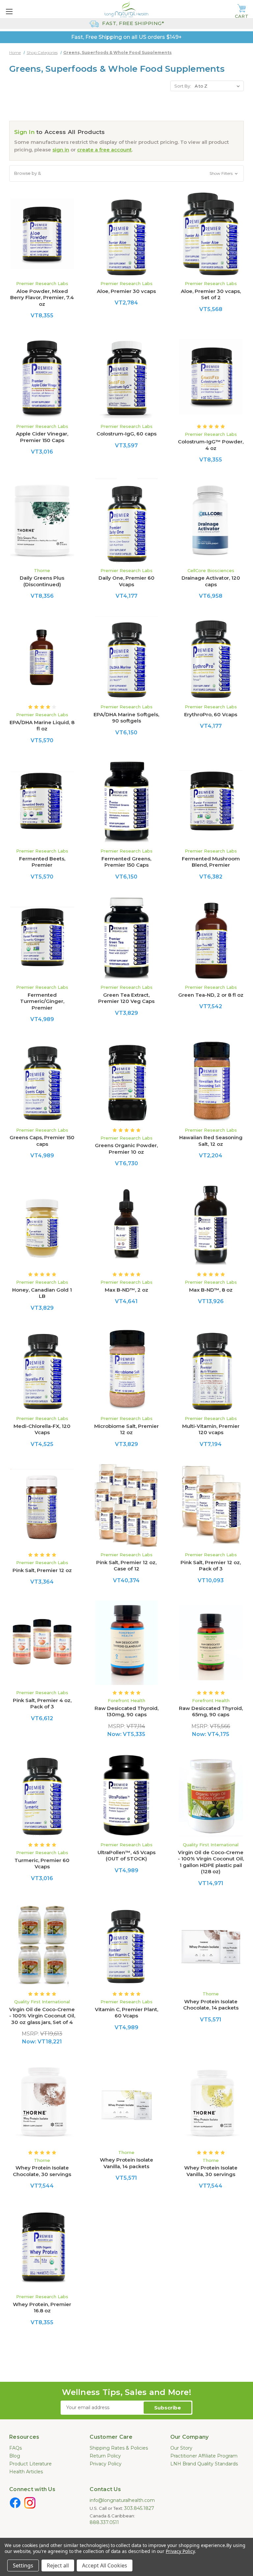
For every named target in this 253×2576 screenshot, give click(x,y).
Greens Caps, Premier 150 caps (42, 1141)
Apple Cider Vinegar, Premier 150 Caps (42, 437)
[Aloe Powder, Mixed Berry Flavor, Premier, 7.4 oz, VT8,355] (42, 234)
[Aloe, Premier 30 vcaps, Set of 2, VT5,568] (211, 234)
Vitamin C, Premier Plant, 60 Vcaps (126, 2013)
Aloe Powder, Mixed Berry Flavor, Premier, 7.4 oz (42, 298)
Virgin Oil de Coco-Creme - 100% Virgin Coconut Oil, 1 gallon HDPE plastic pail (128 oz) (211, 1862)
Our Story (181, 2448)
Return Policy (105, 2456)
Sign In (24, 132)
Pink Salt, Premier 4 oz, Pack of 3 (42, 1704)
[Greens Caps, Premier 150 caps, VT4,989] (42, 1080)
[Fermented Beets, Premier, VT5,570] (42, 802)
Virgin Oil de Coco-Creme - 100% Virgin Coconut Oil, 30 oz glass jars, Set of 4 (42, 2016)
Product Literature (30, 2464)
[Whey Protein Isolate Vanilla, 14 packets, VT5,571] (126, 2103)
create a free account (104, 150)
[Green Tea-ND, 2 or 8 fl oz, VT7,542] (211, 938)
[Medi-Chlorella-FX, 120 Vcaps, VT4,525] (42, 1369)
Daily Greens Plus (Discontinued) (42, 581)
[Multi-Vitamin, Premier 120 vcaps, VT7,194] (211, 1369)
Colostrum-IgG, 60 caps (126, 434)
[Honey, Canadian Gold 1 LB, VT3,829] (42, 1224)
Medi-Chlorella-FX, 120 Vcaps (42, 1429)
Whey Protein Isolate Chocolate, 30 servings (42, 2171)
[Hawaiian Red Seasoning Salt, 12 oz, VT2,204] (211, 1080)
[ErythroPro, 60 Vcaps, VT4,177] (211, 657)
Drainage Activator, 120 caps (211, 581)
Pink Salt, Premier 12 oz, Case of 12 (126, 1566)
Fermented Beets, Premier (42, 862)
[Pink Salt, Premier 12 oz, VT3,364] (42, 1505)
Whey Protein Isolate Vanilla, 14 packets (126, 2163)
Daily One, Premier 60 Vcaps (126, 581)
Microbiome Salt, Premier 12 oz (126, 1429)
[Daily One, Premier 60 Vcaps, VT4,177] (126, 521)
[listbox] (219, 86)
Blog (15, 2456)
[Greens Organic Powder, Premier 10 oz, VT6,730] (126, 1080)
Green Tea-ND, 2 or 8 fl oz (211, 995)
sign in (61, 150)
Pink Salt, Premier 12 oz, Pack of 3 (211, 1566)
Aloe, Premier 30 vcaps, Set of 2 (211, 294)
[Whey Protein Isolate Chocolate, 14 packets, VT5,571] (211, 1944)
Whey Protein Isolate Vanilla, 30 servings (211, 2171)
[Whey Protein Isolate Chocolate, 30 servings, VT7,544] (42, 2103)
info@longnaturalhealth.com (122, 2500)
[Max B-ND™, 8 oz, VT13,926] (211, 1224)
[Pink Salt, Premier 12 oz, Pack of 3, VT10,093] (211, 1505)
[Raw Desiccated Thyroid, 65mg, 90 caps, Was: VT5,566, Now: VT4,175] (211, 1643)
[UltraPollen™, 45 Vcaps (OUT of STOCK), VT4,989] (126, 1795)
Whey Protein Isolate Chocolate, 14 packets (211, 2005)
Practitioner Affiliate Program (204, 2456)
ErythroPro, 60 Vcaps (211, 714)
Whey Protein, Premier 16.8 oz (42, 2308)
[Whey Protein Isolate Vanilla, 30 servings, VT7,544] (211, 2103)
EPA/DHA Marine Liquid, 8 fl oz (42, 726)
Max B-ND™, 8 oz (211, 1290)
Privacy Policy (106, 2464)
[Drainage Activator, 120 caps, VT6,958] (211, 521)
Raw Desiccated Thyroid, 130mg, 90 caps (126, 1711)
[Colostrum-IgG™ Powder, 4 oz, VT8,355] (211, 377)
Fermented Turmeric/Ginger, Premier (42, 1001)
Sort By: (183, 86)
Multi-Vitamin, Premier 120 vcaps (211, 1429)
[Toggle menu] (9, 11)
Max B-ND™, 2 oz (126, 1290)
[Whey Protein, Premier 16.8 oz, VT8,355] (42, 2247)
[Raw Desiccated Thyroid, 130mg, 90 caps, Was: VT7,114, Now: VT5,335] (126, 1643)
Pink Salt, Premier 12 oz (42, 1570)
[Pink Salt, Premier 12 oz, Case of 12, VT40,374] (126, 1505)
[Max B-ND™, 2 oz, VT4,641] (126, 1224)
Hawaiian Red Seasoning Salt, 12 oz (211, 1141)
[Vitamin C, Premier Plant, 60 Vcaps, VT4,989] (126, 1944)
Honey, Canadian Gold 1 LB (42, 1293)
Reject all (58, 2565)
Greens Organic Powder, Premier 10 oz (126, 1149)
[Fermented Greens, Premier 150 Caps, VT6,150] (126, 802)
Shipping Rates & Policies (119, 2448)
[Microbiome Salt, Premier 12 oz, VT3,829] (126, 1369)
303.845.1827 (139, 2508)
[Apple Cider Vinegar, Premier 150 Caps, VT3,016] (42, 377)
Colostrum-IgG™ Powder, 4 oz (211, 445)
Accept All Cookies (105, 2565)
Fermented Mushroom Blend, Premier (211, 862)
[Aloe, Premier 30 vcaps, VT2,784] (126, 234)
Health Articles (26, 2472)
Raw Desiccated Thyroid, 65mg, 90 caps (211, 1711)
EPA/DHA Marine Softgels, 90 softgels (126, 718)
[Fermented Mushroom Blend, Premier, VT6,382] (211, 802)
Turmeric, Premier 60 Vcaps (42, 1864)
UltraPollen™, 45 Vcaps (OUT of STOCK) (126, 1856)
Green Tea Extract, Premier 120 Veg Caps (126, 998)
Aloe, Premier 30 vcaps (126, 291)
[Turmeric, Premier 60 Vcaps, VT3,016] (42, 1795)
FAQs (15, 2448)
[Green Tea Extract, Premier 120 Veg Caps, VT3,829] (126, 938)
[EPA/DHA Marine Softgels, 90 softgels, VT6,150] (126, 657)
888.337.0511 (104, 2522)
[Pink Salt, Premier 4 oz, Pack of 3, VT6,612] (42, 1643)
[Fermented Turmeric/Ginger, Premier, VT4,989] (42, 938)
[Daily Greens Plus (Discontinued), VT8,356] (42, 521)
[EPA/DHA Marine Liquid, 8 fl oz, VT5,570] (42, 657)
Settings (23, 2565)
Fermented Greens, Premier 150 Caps (126, 862)
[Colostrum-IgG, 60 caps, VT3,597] (126, 377)
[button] (126, 173)
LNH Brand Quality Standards (204, 2464)
